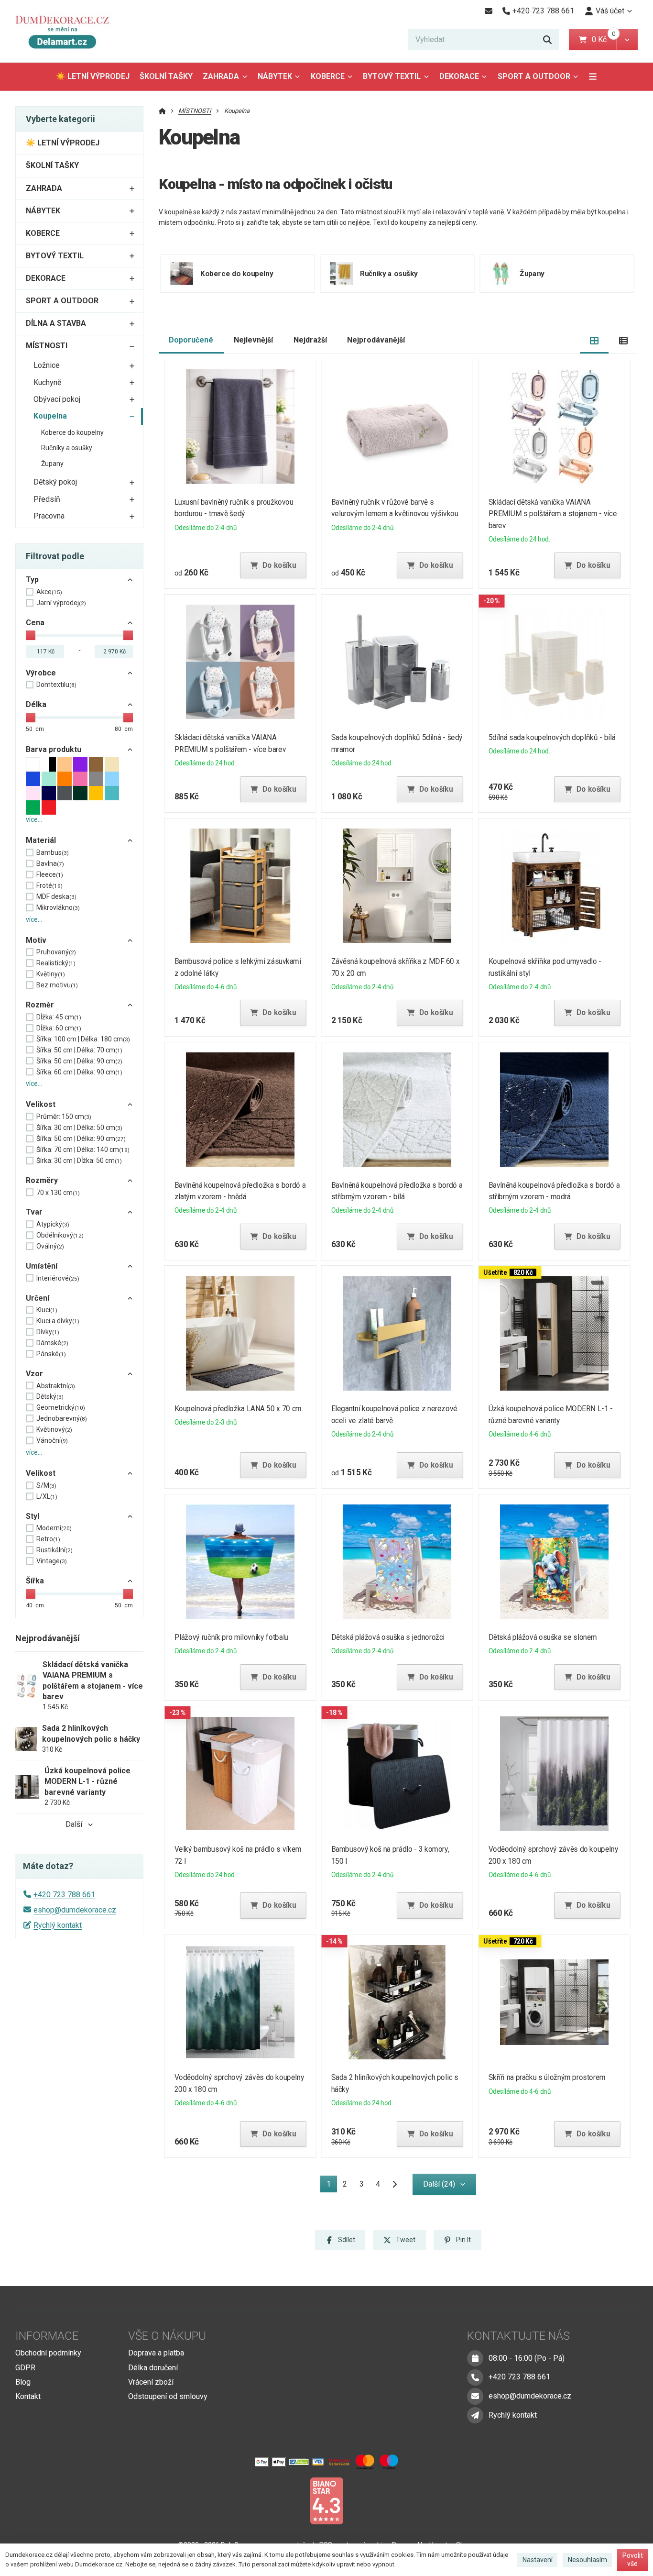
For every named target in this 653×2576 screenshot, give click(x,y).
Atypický (53, 1224)
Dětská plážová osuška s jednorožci (388, 1637)
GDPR (25, 2368)
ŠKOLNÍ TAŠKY (166, 76)
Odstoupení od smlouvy (168, 2396)
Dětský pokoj (55, 482)
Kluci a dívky (58, 1321)
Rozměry (42, 1180)
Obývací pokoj (57, 399)
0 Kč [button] (604, 39)
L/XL (47, 1496)
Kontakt (28, 2396)
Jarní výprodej (61, 603)
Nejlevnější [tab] (253, 340)
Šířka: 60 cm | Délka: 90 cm (79, 1072)
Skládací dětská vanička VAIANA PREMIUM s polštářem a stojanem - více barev (553, 514)
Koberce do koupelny (72, 432)
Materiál (41, 840)
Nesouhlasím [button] (588, 2560)
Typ (32, 580)
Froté (49, 885)
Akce (49, 592)
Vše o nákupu (167, 2336)
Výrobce (41, 673)
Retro (48, 1539)
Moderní (54, 1528)
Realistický (56, 963)
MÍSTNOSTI (47, 346)
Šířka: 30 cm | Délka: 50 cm (79, 1128)
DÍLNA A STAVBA (56, 323)
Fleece (50, 874)
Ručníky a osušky (67, 448)
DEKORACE (459, 76)
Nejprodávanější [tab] (376, 340)
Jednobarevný (62, 1418)
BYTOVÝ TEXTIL (392, 76)
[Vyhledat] (547, 40)
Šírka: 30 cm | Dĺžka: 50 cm (79, 1161)
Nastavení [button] (538, 2560)
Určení (38, 1298)
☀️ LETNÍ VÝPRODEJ (93, 76)
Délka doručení (153, 2368)
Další (74, 1824)
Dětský (50, 1396)
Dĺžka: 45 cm (59, 1017)
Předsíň (47, 499)
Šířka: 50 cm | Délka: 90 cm (79, 1061)
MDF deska (56, 896)
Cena (35, 623)
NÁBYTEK (275, 76)
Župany (52, 464)
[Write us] (475, 2415)
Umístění (42, 1266)
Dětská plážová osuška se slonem (543, 1637)
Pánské (51, 1354)
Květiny (51, 974)
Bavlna (50, 863)
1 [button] (332, 2186)
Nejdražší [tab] (310, 340)
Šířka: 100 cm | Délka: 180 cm (83, 1039)
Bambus (53, 852)
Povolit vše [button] (633, 2560)
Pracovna (49, 516)
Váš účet (610, 11)
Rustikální (54, 1550)
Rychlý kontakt (58, 1925)
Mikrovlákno (58, 907)
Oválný (50, 1246)
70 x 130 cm (58, 1193)
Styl (33, 1516)
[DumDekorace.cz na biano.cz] (326, 2500)
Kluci (47, 1310)
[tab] (594, 340)
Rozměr (40, 1005)
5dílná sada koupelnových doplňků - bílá (552, 737)
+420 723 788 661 (64, 1895)
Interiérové (58, 1278)
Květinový (54, 1429)
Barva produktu (54, 749)
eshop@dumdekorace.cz (75, 1910)
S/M (46, 1485)
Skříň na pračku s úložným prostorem (547, 2077)
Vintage (52, 1561)
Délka (36, 704)
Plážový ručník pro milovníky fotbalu (231, 1637)
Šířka (35, 1581)
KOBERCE (328, 76)
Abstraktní (56, 1386)
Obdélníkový (60, 1235)
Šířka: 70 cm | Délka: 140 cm (83, 1150)
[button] (627, 40)
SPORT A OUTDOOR (534, 76)
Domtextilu (56, 685)
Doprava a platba (156, 2353)
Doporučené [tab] (191, 340)
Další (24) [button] (439, 2184)
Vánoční (52, 1440)
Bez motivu (57, 985)
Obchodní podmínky (48, 2353)
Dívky (48, 1332)
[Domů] (66, 31)
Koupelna (50, 416)
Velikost (41, 1104)
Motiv (36, 940)
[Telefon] (475, 2377)
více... (34, 819)
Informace (47, 2336)
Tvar (34, 1212)
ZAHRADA (221, 76)
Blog (23, 2382)
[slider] (31, 635)
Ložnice (47, 365)
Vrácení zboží (151, 2382)
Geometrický (61, 1407)
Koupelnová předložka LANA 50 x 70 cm (238, 1409)
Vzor (34, 1374)
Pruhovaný (56, 952)
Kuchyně (47, 382)
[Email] (488, 11)
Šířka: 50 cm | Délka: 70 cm (79, 1050)
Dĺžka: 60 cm (59, 1028)
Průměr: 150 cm (64, 1117)
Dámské (52, 1343)
